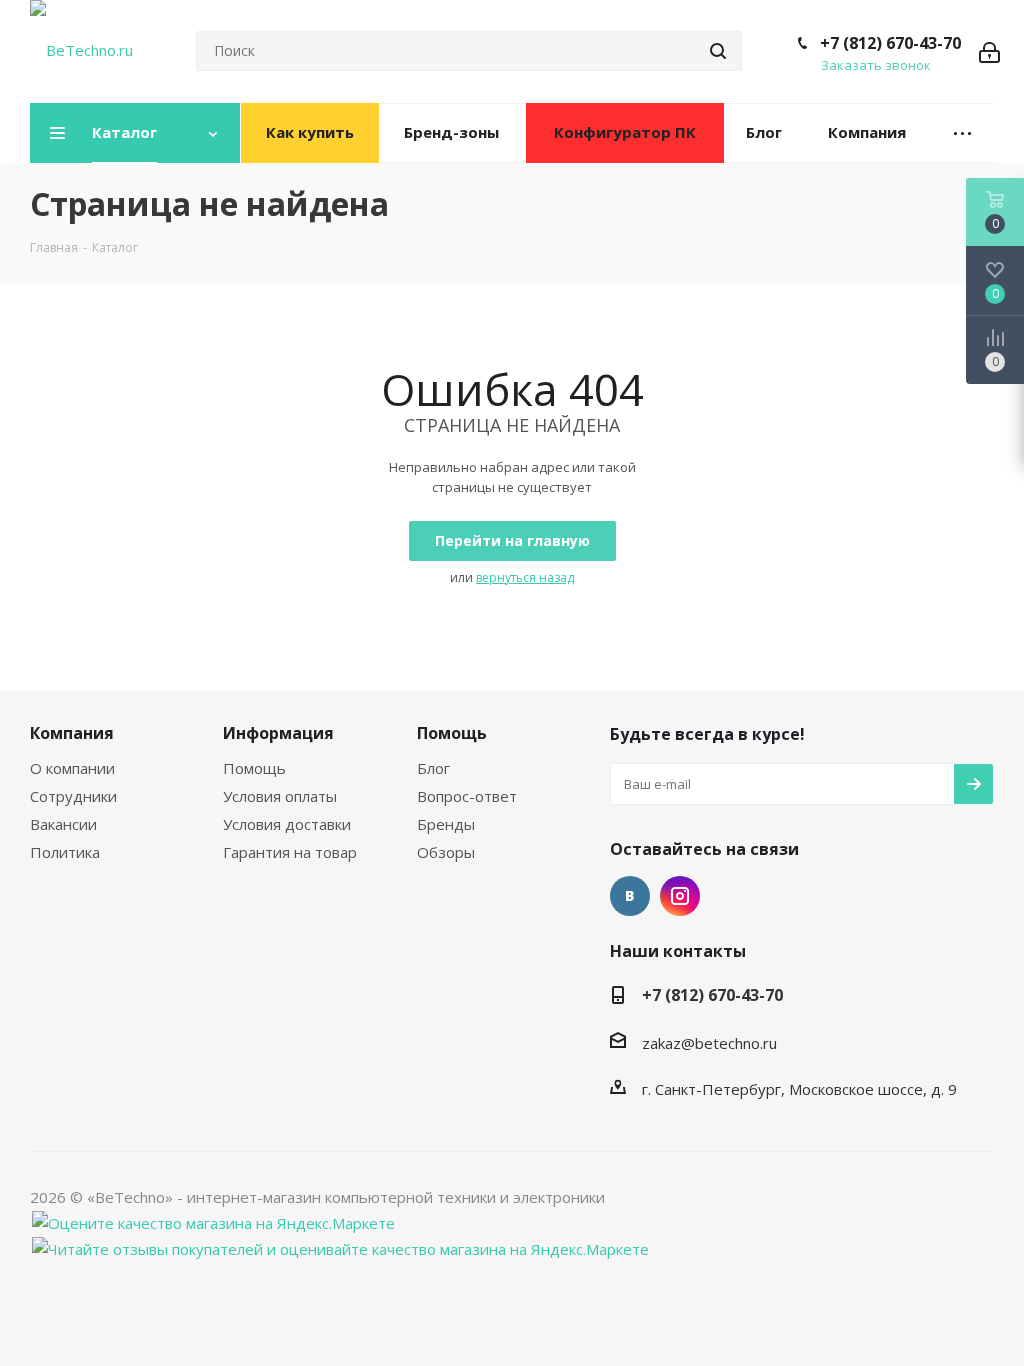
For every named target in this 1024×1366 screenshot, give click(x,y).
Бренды (446, 824)
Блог (433, 768)
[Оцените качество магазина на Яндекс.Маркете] (213, 1221)
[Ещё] (962, 133)
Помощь (254, 768)
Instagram (680, 896)
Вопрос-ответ (467, 796)
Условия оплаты (280, 796)
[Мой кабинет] (989, 51)
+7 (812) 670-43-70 (890, 43)
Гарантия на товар (290, 852)
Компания (72, 733)
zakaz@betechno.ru (709, 1043)
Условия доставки (287, 824)
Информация (278, 733)
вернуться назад (525, 577)
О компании (72, 768)
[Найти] (718, 51)
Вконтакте (630, 896)
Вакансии (63, 824)
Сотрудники (73, 796)
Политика (65, 852)
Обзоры (446, 852)
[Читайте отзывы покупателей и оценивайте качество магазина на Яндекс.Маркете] (340, 1247)
